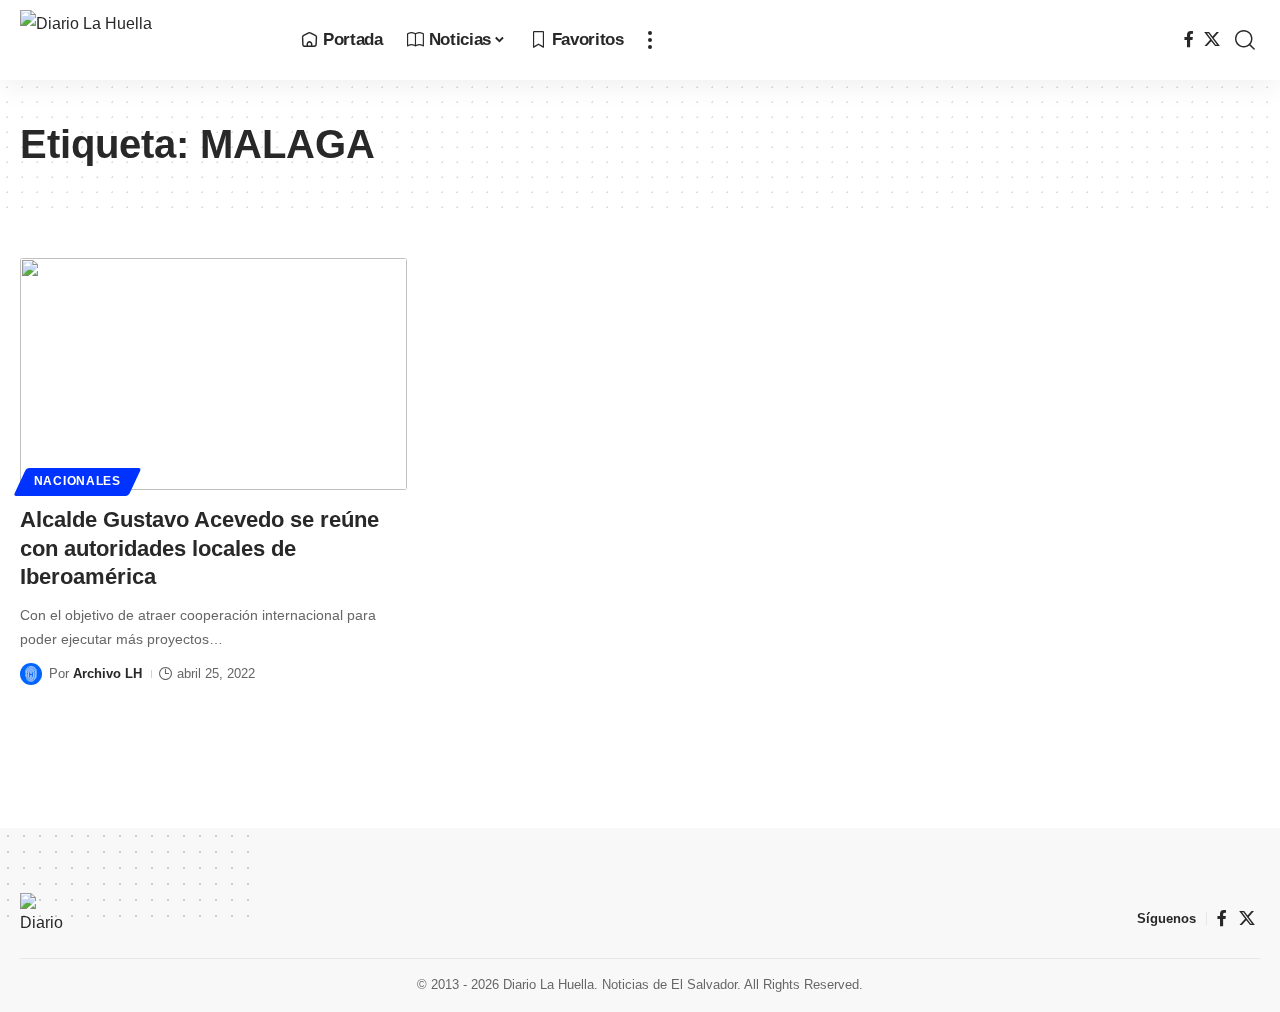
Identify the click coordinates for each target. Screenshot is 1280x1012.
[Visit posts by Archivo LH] (31, 674)
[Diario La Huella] (144, 40)
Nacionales (77, 481)
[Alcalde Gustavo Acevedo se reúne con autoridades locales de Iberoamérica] (213, 374)
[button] (650, 40)
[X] (1212, 39)
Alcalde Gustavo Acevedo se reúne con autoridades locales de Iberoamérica (199, 548)
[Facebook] (1189, 39)
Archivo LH (107, 673)
